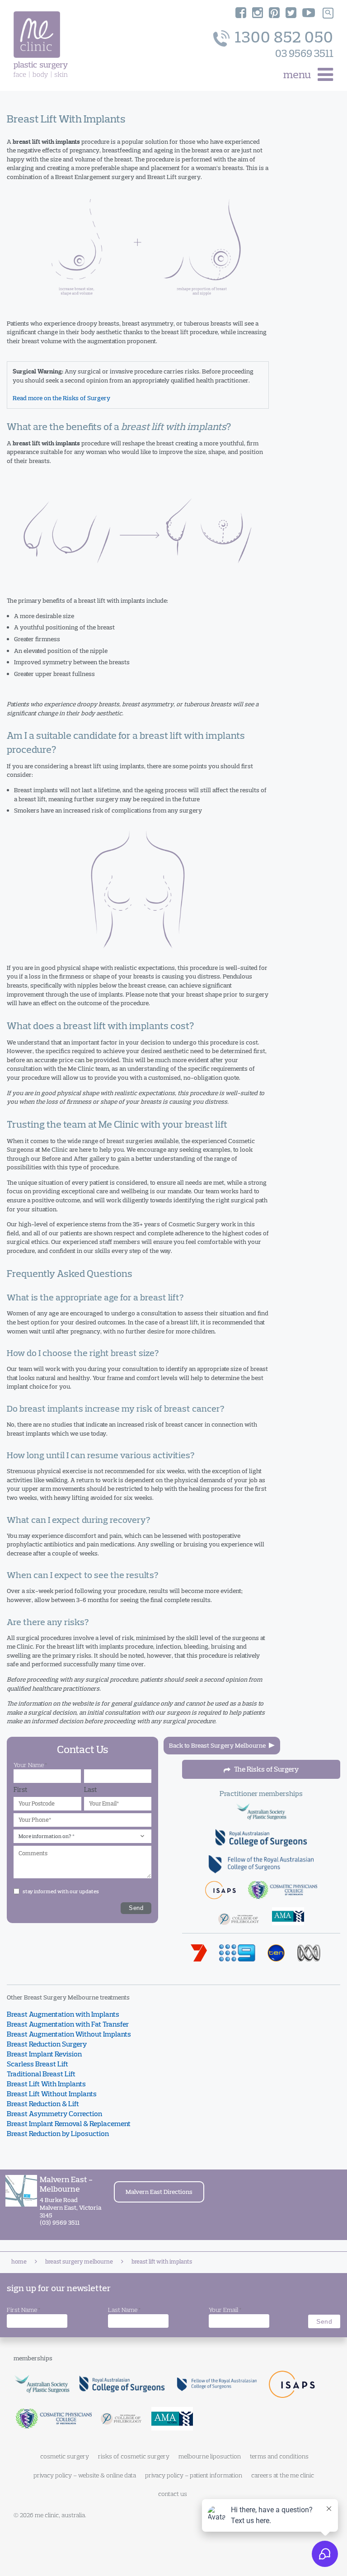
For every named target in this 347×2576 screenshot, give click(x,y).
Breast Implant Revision (44, 2054)
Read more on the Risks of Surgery (61, 398)
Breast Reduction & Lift (43, 2103)
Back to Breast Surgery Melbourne (217, 1745)
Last (91, 1789)
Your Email (225, 2310)
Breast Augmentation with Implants (63, 2014)
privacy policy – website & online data (85, 2475)
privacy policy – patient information (194, 2475)
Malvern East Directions (159, 2192)
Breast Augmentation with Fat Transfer (68, 2024)
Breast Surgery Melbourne (79, 2261)
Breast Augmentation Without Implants (69, 2034)
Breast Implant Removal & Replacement (69, 2123)
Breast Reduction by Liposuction (58, 2133)
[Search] (328, 13)
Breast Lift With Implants (46, 2084)
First (21, 1789)
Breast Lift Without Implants (52, 2094)
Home (19, 2261)
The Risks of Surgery (266, 1769)
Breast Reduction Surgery (47, 2044)
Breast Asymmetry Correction (54, 2113)
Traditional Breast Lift (41, 2074)
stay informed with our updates (61, 1891)
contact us (173, 2494)
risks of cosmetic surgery (134, 2456)
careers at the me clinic (283, 2475)
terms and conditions (279, 2456)
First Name (23, 2310)
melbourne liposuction (210, 2456)
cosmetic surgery (65, 2456)
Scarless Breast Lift (38, 2064)
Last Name (124, 2310)
